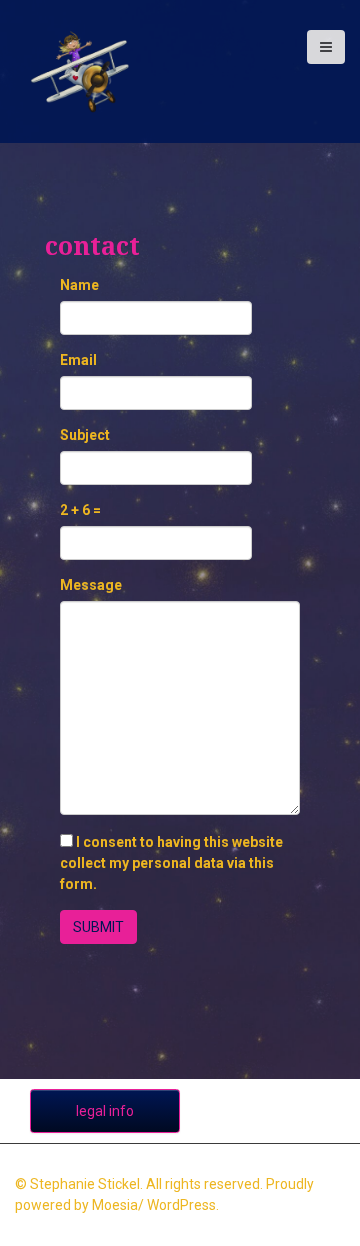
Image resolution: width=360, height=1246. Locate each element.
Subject (85, 435)
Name (79, 285)
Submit (98, 927)
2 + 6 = (80, 510)
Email (78, 360)
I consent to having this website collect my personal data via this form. (171, 863)
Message (91, 585)
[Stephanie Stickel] (80, 70)
